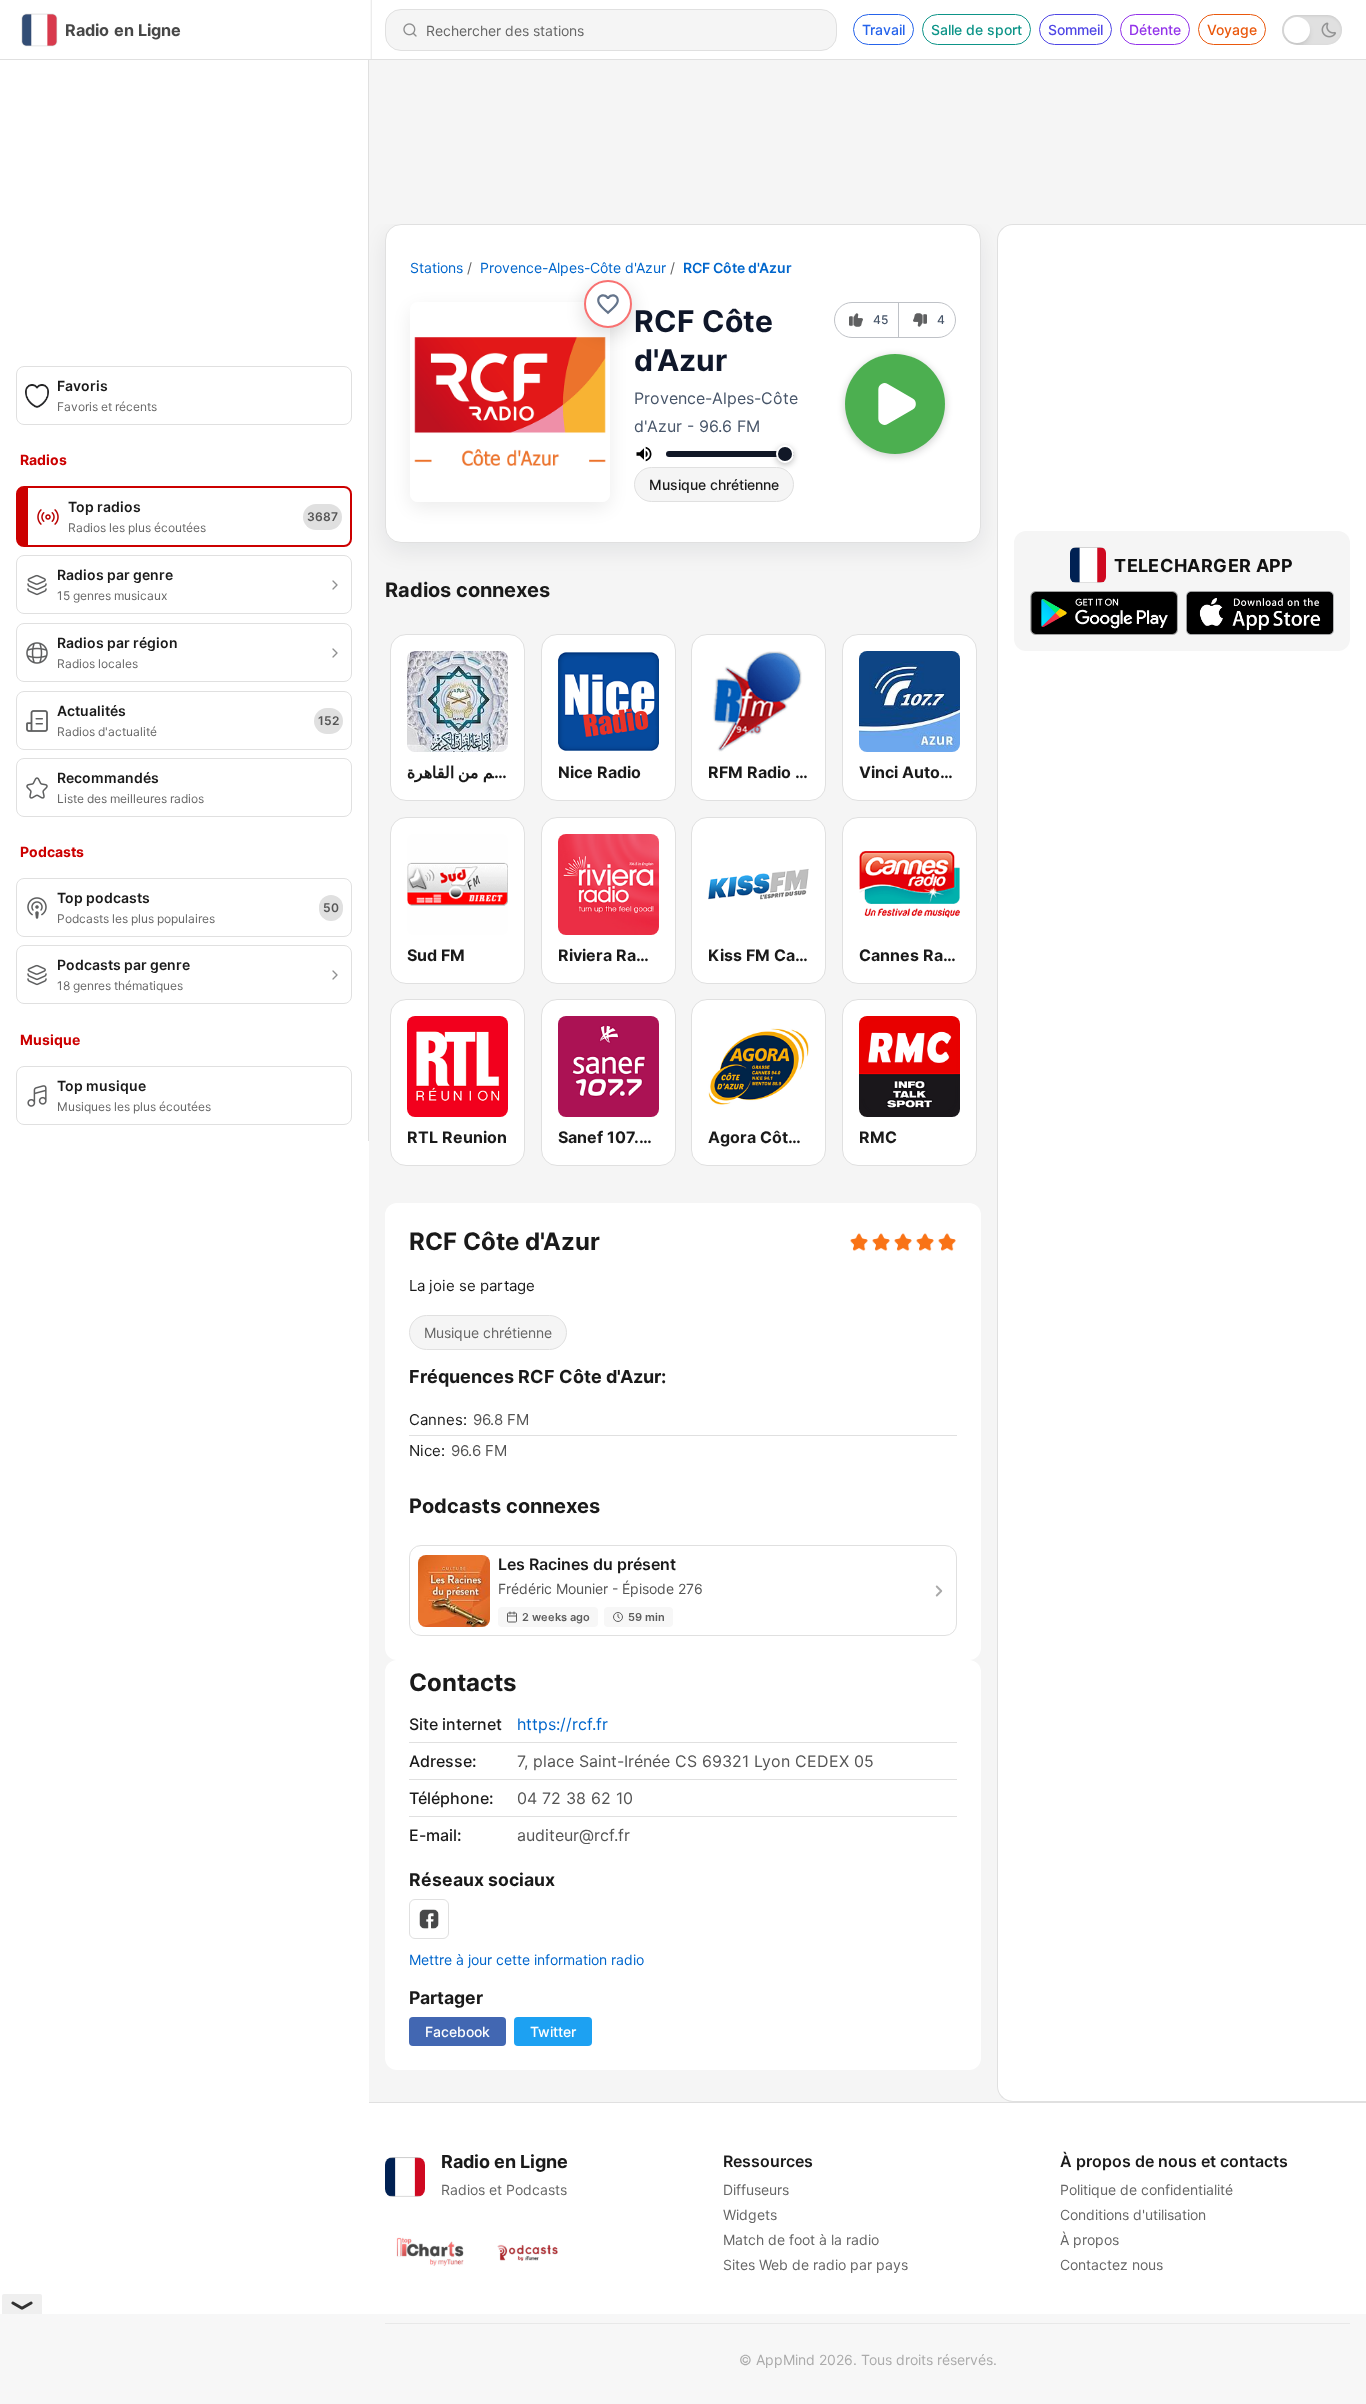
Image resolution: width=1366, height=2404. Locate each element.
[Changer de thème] (1312, 30)
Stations (436, 267)
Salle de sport (976, 29)
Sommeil (1075, 29)
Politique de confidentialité (1146, 2189)
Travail (883, 29)
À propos (1089, 2239)
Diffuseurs (756, 2189)
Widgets (750, 2214)
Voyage (1232, 29)
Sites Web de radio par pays (815, 2264)
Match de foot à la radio (801, 2239)
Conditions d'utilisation (1133, 2214)
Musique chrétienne (714, 484)
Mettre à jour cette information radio (526, 1959)
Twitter (553, 2031)
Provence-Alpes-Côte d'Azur (573, 267)
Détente (1155, 29)
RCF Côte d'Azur (737, 267)
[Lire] (895, 404)
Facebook (457, 2031)
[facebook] (429, 1919)
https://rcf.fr (562, 1724)
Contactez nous (1111, 2264)
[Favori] (608, 304)
